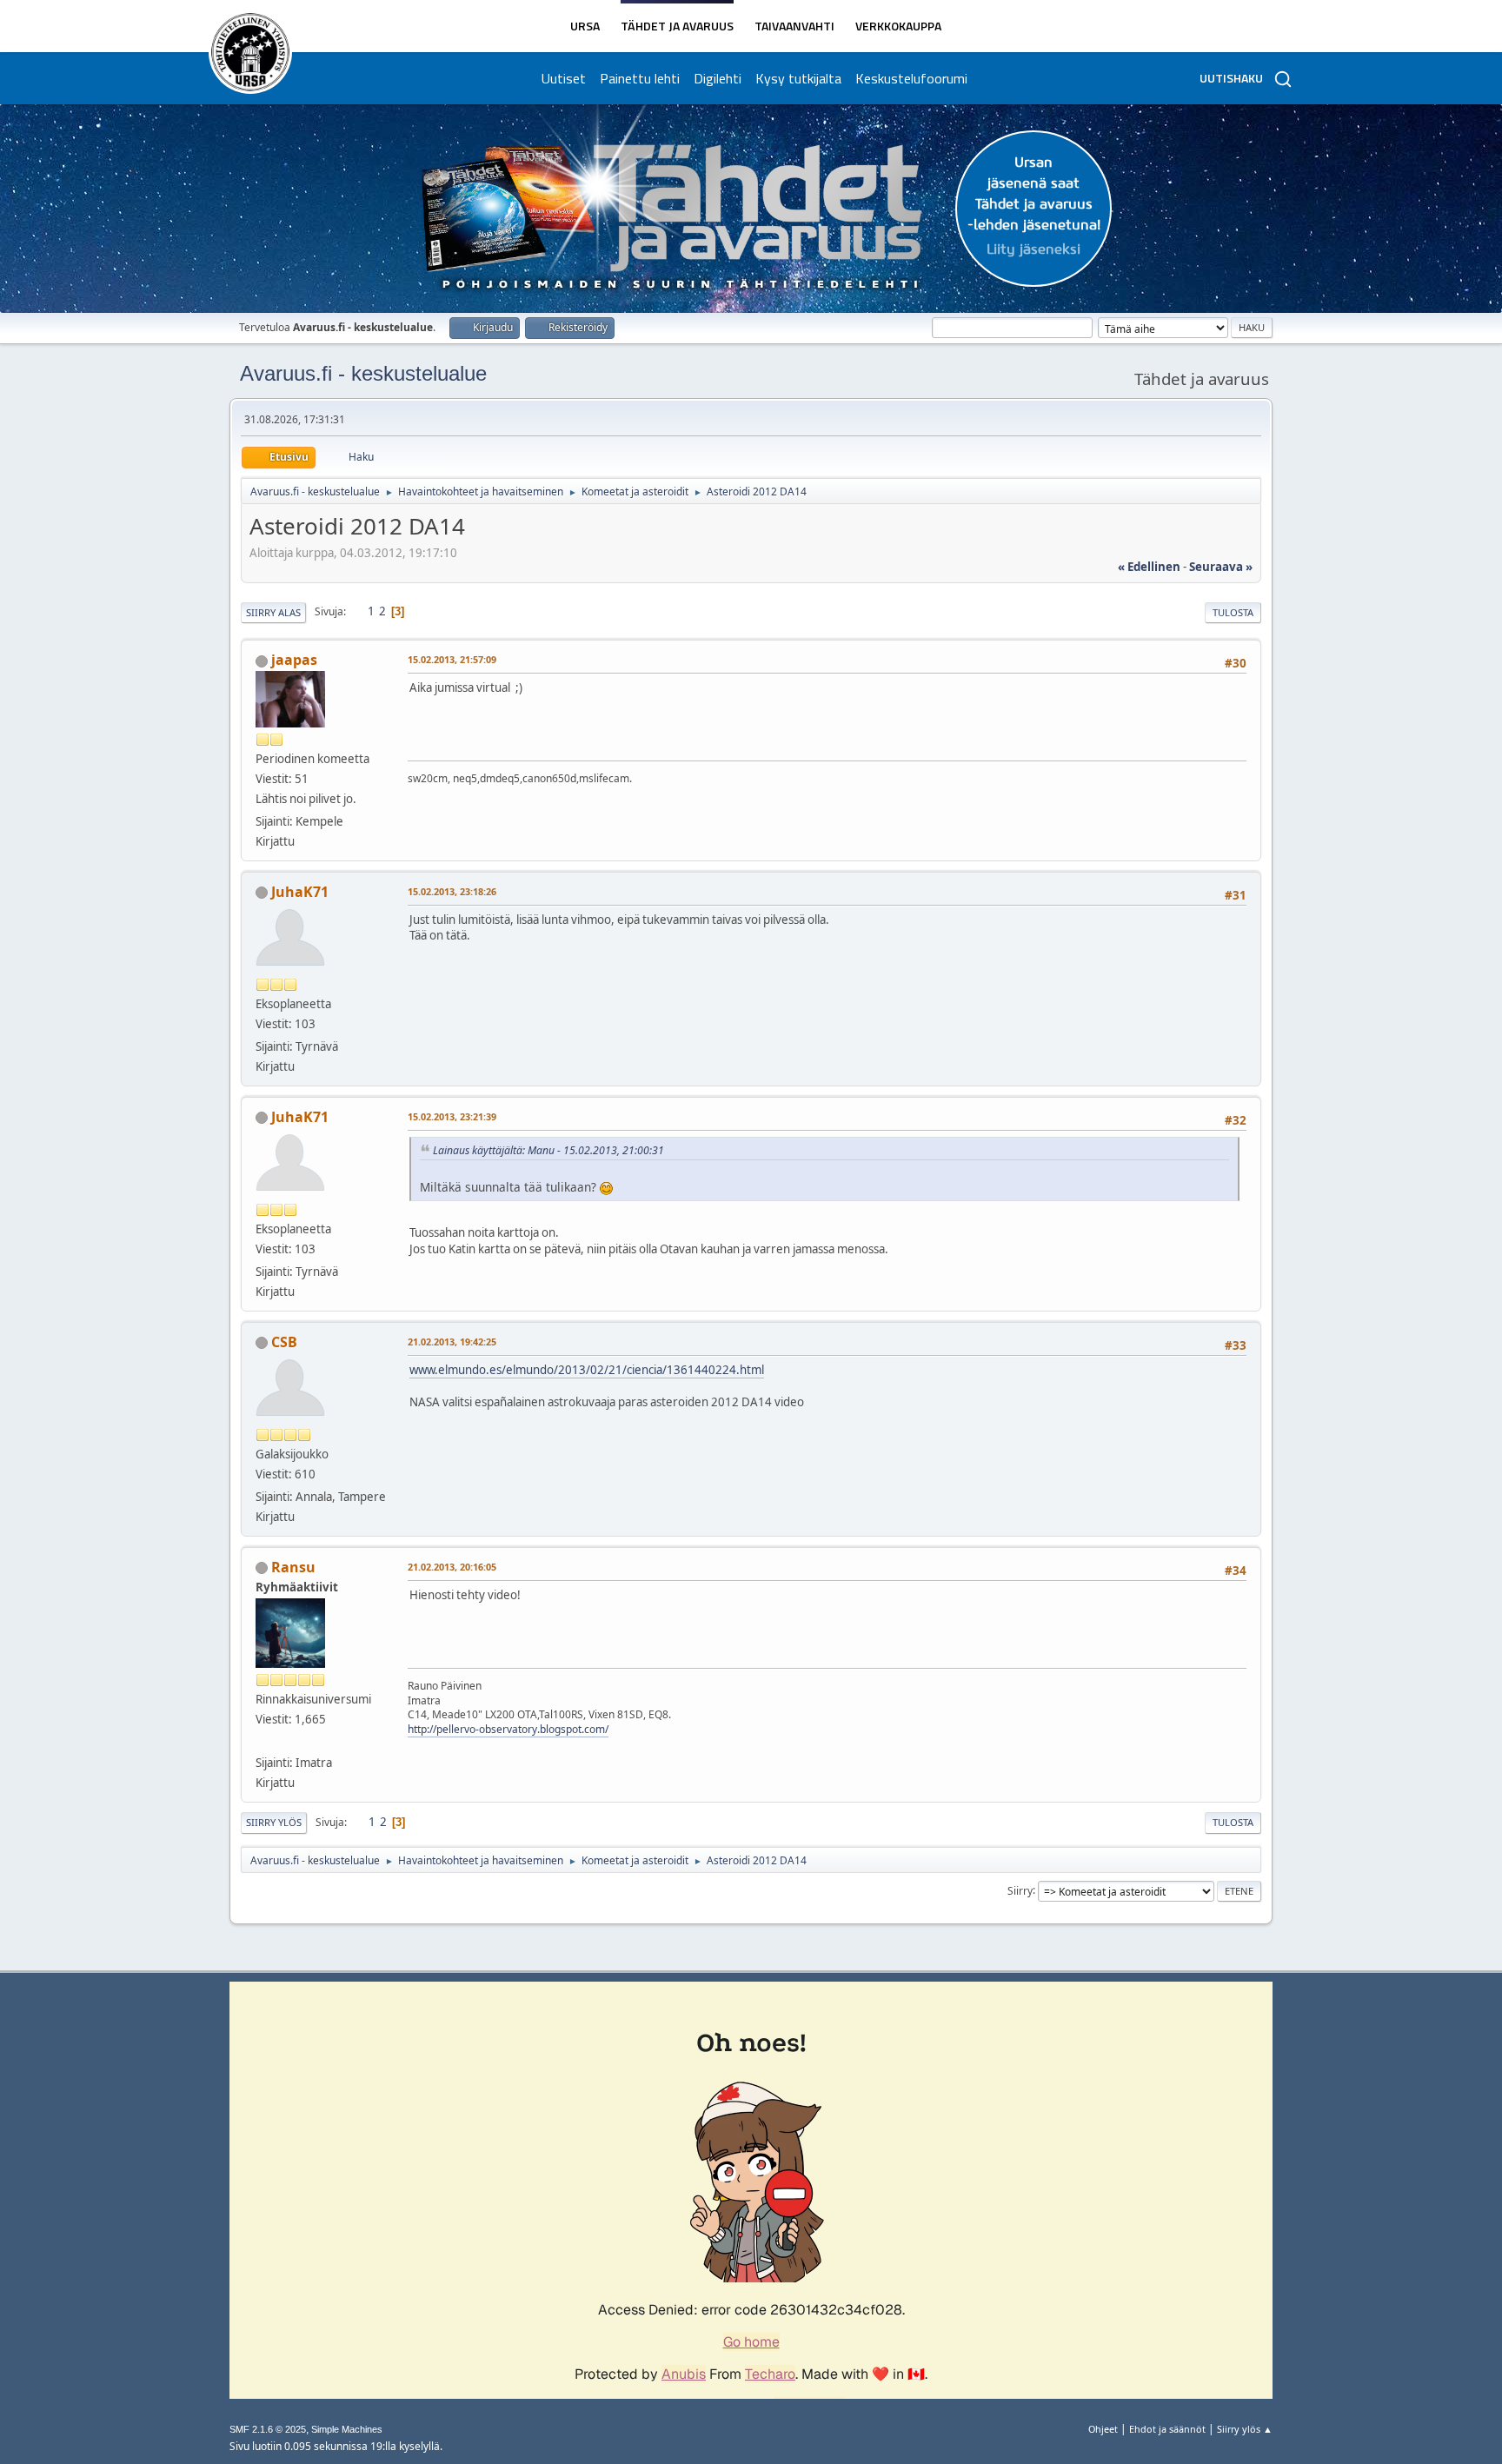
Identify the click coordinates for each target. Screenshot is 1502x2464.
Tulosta (1233, 612)
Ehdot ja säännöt (1167, 2429)
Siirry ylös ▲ (1245, 2429)
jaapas (294, 660)
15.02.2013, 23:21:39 (452, 1116)
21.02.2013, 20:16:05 (452, 1567)
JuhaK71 (300, 892)
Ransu (293, 1567)
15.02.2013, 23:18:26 (452, 891)
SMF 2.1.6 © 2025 (268, 2429)
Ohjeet (1103, 2429)
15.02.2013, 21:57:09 (452, 659)
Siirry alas (273, 612)
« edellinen (1149, 567)
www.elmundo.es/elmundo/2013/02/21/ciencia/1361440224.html (587, 1370)
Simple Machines (347, 2429)
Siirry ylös (274, 1822)
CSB (284, 1342)
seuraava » (1221, 567)
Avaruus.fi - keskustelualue (363, 373)
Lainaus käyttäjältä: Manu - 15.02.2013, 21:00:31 (548, 1150)
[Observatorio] (263, 1742)
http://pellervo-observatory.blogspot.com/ (508, 1729)
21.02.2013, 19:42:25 (452, 1342)
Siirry (1020, 1890)
